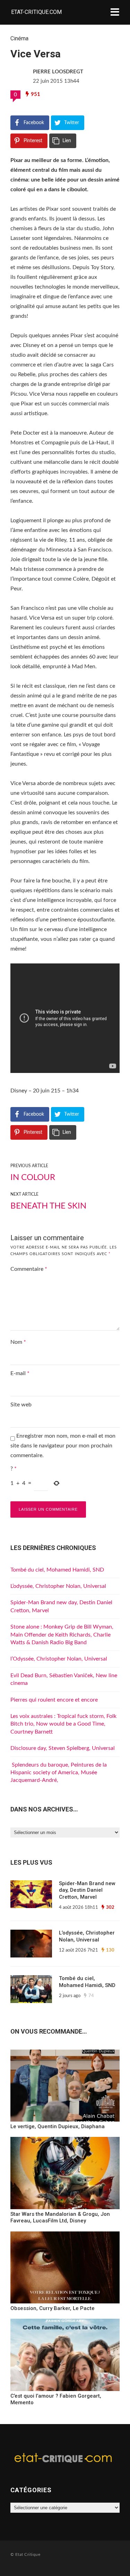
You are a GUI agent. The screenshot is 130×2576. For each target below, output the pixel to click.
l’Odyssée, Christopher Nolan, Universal (59, 1659)
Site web (21, 1405)
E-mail (20, 1373)
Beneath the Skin (48, 1206)
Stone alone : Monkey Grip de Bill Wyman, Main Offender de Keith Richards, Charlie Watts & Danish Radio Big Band (62, 1635)
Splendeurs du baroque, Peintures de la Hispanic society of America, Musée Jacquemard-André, (59, 1773)
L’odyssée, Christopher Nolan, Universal (58, 1586)
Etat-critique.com (36, 12)
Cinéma (19, 38)
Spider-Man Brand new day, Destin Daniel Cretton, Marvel (87, 1890)
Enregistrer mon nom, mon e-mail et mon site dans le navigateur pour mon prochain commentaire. (63, 1446)
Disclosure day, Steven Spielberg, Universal (63, 1748)
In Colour (33, 1178)
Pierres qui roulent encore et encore (54, 1700)
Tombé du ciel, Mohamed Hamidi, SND (57, 1570)
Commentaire (29, 1269)
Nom (18, 1342)
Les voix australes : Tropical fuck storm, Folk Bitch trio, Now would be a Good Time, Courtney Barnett (63, 1724)
